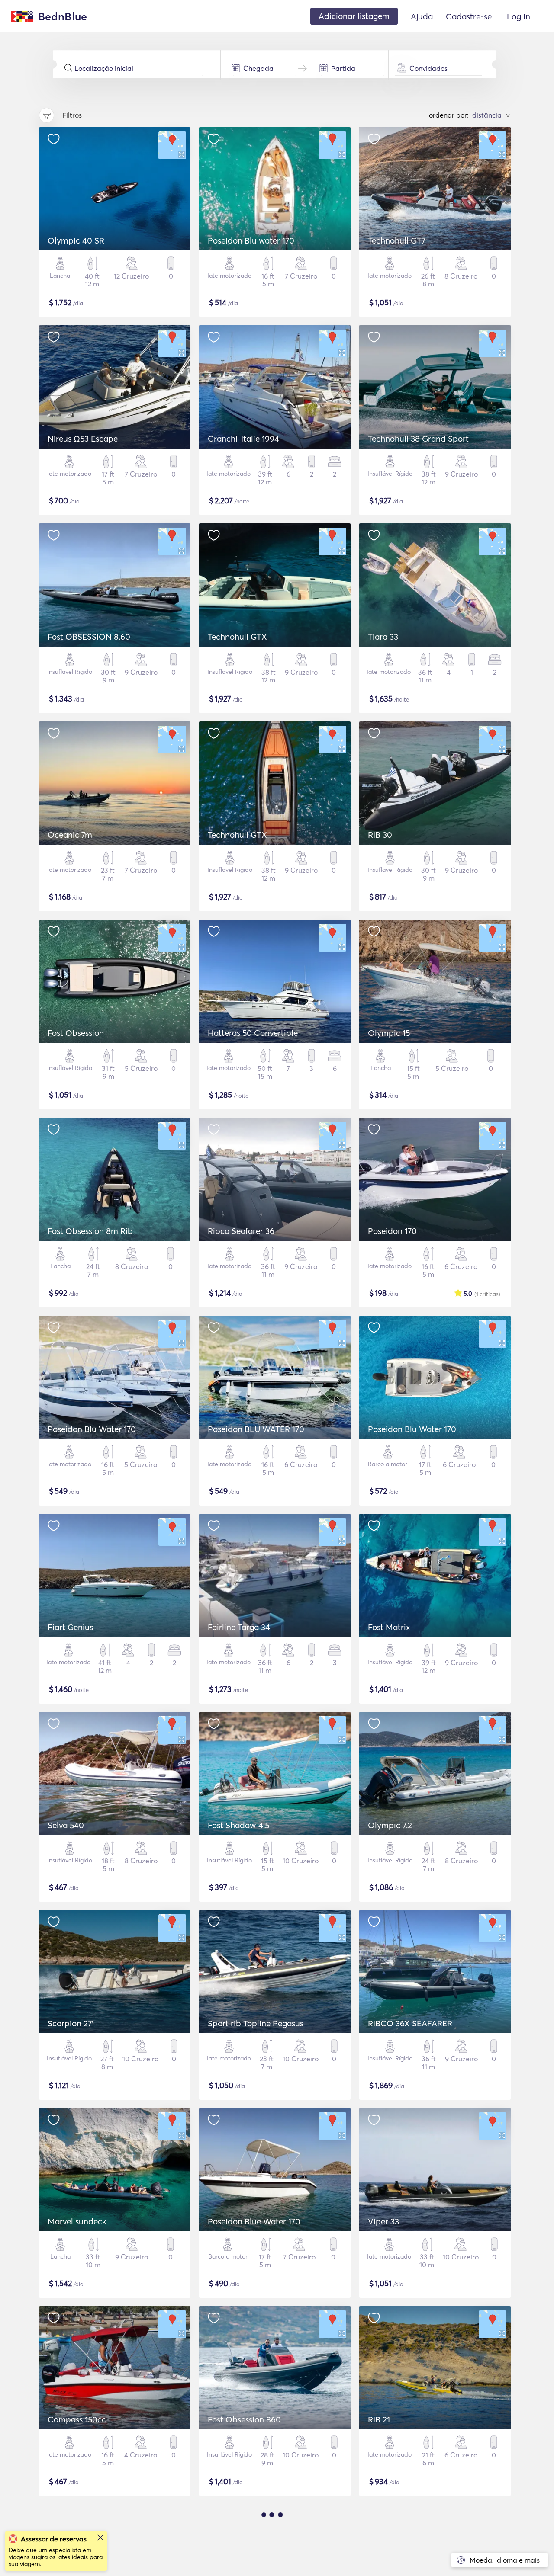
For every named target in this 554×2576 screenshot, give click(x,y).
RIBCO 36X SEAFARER (410, 2023)
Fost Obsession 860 (244, 2419)
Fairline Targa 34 (239, 1627)
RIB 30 (380, 835)
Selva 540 (66, 1825)
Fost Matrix (389, 1627)
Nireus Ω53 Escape (83, 439)
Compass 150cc (77, 2419)
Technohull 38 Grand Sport (418, 439)
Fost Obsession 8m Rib (90, 1231)
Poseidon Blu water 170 (251, 240)
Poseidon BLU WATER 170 (256, 1429)
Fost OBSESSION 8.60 (89, 637)
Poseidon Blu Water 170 (92, 1429)
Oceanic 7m (70, 835)
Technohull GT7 (397, 240)
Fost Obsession (76, 1033)
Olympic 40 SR (76, 240)
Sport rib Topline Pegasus (256, 2023)
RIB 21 (379, 2419)
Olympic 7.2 (390, 1825)
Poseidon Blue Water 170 (254, 2221)
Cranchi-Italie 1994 (243, 439)
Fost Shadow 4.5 (238, 1825)
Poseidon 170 (392, 1231)
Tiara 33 (383, 637)
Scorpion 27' (71, 2023)
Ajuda (422, 16)
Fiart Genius (70, 1627)
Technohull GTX (237, 637)
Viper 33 (383, 2221)
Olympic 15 (389, 1033)
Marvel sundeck (77, 2221)
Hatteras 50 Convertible (253, 1033)
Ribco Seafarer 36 (241, 1231)
